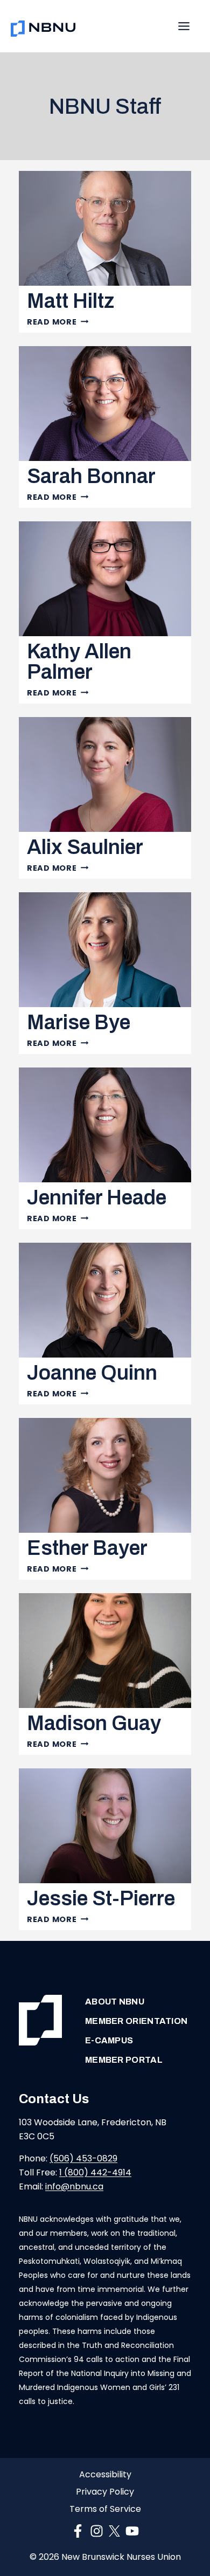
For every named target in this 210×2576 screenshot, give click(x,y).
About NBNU (115, 2002)
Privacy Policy (105, 2492)
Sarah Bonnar (91, 476)
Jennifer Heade (97, 1198)
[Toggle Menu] (184, 26)
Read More (58, 322)
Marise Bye (79, 1022)
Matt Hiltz (71, 301)
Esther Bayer (87, 1548)
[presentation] (105, 228)
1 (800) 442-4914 (95, 2172)
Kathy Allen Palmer (79, 662)
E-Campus (109, 2040)
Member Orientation (136, 2021)
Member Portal (124, 2060)
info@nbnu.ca (74, 2186)
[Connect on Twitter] (114, 2531)
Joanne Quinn (92, 1373)
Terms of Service (105, 2509)
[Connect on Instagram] (97, 2531)
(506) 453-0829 (83, 2158)
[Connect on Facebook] (78, 2531)
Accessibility (105, 2475)
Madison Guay (94, 1723)
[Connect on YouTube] (132, 2531)
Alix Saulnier (85, 847)
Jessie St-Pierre (101, 1899)
